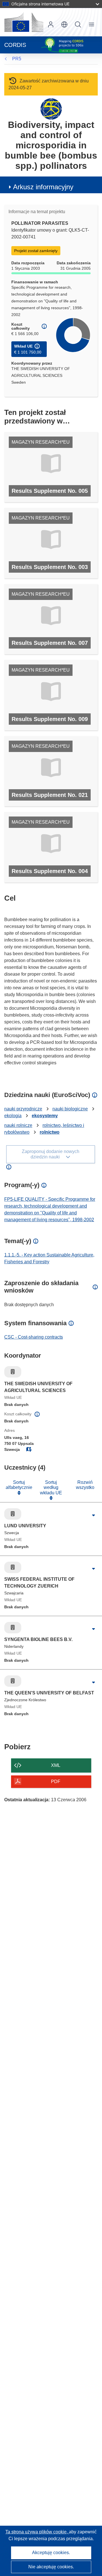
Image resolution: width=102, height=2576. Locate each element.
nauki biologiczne (70, 1109)
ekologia (13, 1116)
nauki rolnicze (18, 1125)
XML (56, 1765)
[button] (64, 24)
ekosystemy (45, 1116)
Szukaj (78, 24)
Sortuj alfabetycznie (19, 1485)
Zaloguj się (51, 24)
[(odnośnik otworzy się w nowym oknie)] (24, 22)
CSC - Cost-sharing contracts (34, 1337)
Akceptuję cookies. (51, 2553)
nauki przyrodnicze (23, 1109)
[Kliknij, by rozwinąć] (93, 1515)
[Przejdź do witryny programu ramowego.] (51, 109)
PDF (56, 1782)
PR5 (17, 59)
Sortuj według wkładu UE (51, 1488)
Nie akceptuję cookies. (51, 2567)
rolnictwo (50, 1132)
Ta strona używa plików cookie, (37, 2532)
